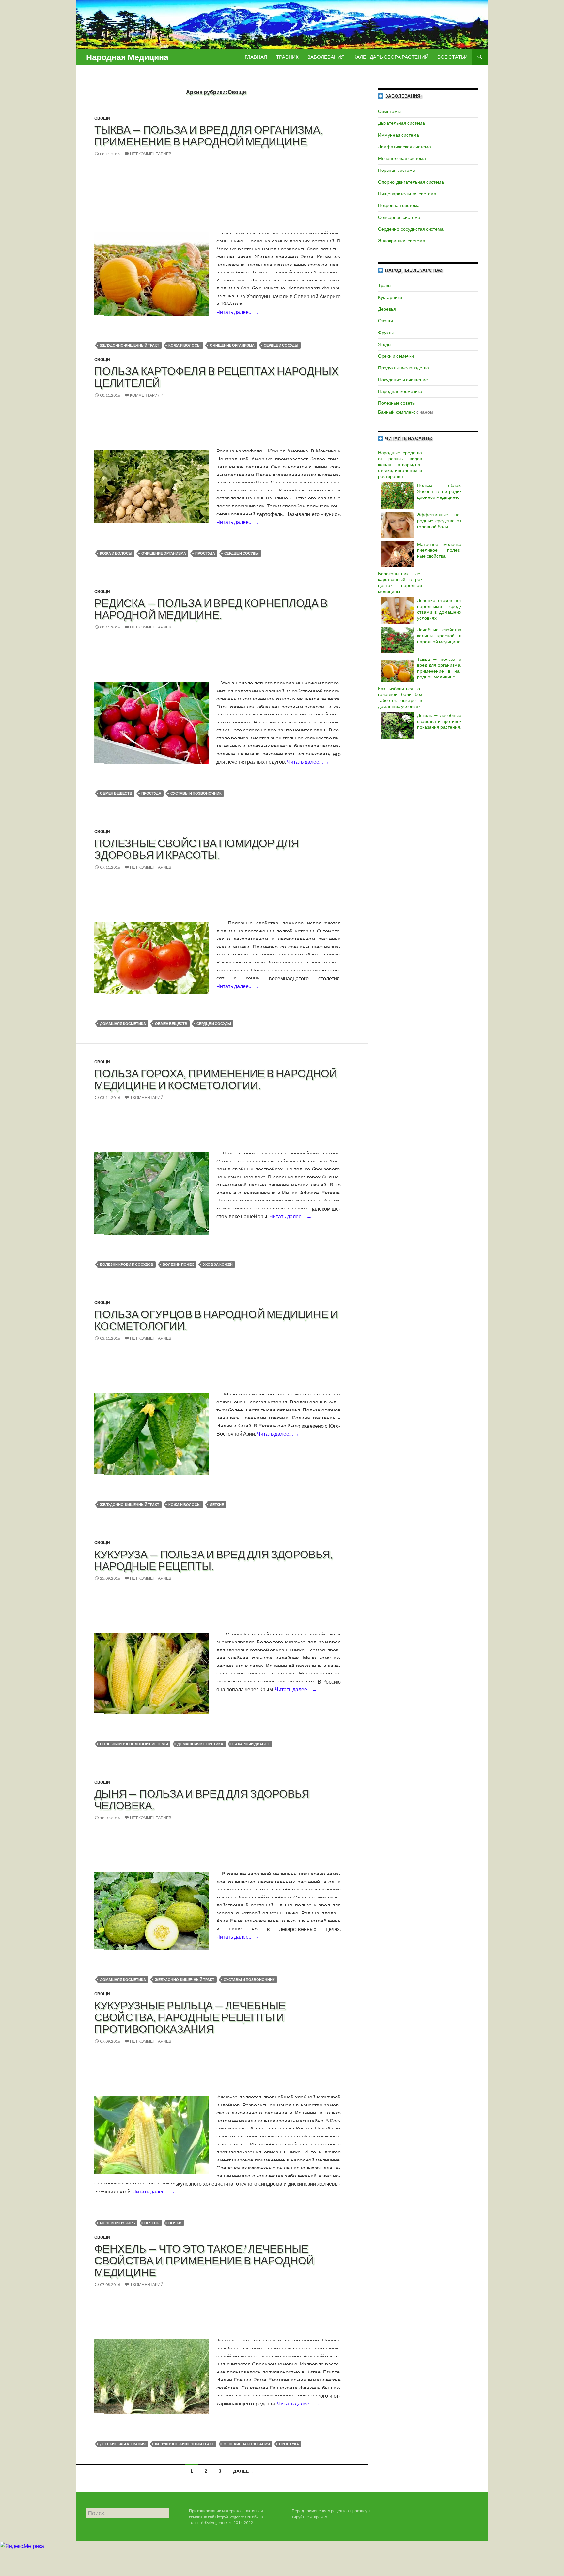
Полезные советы (397, 403)
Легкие (217, 1504)
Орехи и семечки (396, 356)
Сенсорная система (399, 217)
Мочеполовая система (402, 158)
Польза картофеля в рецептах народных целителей (216, 377)
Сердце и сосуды (281, 345)
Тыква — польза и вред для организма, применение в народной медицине (208, 135)
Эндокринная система (402, 241)
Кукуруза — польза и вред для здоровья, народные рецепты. (213, 1560)
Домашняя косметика (123, 1024)
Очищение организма (232, 345)
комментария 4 (147, 395)
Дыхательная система (401, 123)
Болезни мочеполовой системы (134, 1744)
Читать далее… (238, 312)
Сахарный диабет (251, 1744)
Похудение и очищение (403, 379)
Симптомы (389, 111)
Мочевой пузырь (117, 2223)
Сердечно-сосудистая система (411, 229)
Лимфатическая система (404, 147)
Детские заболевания (123, 2444)
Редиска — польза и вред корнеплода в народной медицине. (211, 609)
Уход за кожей (218, 1264)
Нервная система (397, 170)
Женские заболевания (247, 2444)
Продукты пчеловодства (403, 368)
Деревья (387, 309)
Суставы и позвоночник (196, 793)
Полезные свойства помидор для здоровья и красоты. (196, 849)
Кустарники (390, 297)
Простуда (205, 553)
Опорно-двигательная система (411, 182)
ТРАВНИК (287, 57)
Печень (152, 2223)
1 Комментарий (147, 1097)
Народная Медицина (127, 57)
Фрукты (386, 332)
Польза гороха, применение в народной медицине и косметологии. (216, 1079)
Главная (256, 57)
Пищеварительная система (407, 194)
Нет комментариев (151, 154)
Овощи (102, 118)
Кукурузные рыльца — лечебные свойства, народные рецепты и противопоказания (190, 2017)
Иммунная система (399, 135)
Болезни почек (178, 1264)
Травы (385, 285)
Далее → (244, 2471)
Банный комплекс (397, 412)
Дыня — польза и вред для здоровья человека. (202, 1799)
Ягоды (385, 344)
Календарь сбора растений (391, 57)
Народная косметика (400, 391)
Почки (175, 2223)
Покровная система (399, 205)
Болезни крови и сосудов (127, 1264)
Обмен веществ (116, 793)
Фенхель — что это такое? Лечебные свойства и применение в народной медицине (204, 2260)
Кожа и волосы (185, 345)
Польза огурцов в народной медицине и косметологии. (216, 1320)
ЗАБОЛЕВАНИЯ (326, 57)
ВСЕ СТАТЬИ (453, 57)
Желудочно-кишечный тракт (130, 345)
